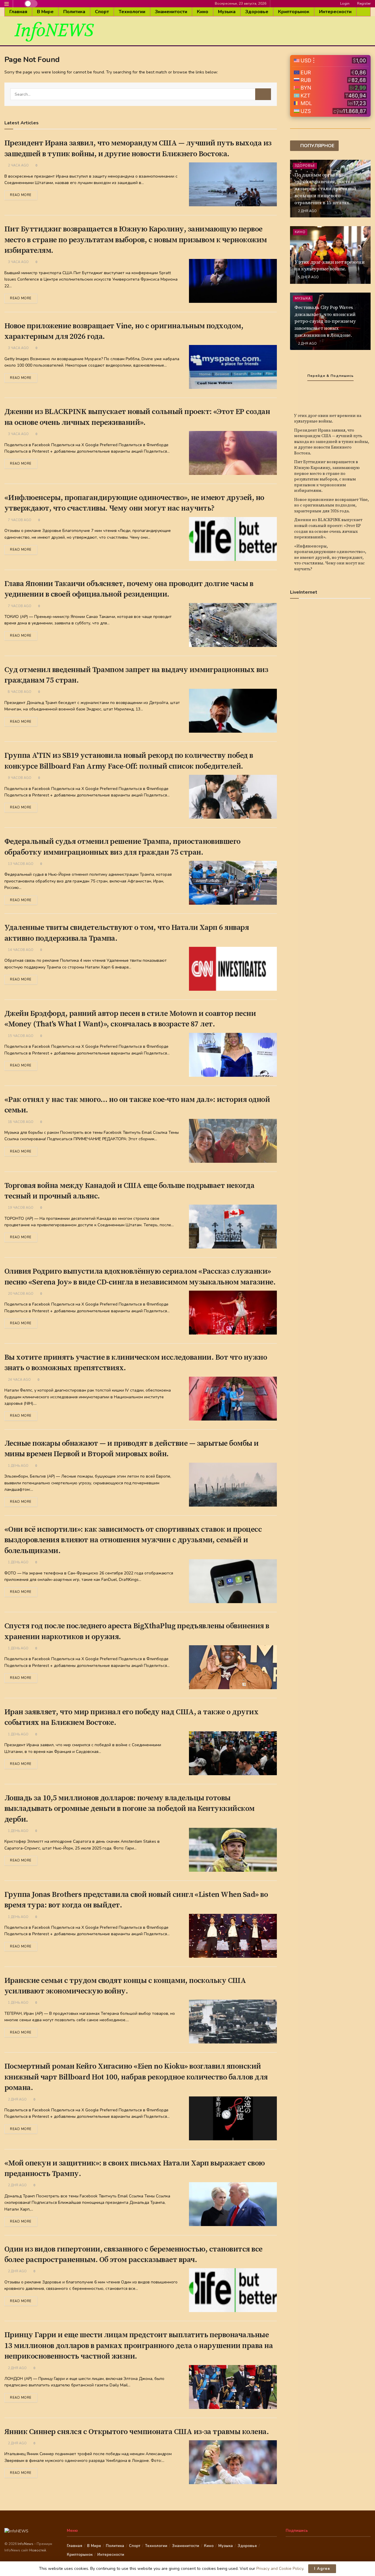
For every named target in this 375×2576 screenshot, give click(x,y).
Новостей (38, 2550)
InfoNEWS (54, 31)
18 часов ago (20, 1122)
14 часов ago (20, 950)
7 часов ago (19, 520)
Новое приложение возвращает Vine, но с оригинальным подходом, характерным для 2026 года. (331, 505)
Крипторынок (294, 12)
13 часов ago (20, 864)
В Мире (45, 12)
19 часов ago (20, 1208)
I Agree (322, 2569)
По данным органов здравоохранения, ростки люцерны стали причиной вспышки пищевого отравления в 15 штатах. (325, 189)
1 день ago (18, 1466)
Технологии (132, 12)
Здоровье (257, 12)
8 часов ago (19, 692)
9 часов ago (19, 778)
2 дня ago (17, 2100)
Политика (74, 12)
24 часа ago (19, 1380)
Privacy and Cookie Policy (280, 2569)
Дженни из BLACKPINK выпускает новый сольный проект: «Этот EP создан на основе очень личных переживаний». (328, 529)
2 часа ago (18, 165)
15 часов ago (20, 1036)
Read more (21, 195)
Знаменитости (171, 12)
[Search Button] (263, 94)
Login (344, 4)
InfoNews (26, 2544)
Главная (18, 12)
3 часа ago (18, 262)
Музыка (227, 12)
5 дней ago (308, 277)
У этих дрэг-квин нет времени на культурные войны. (329, 266)
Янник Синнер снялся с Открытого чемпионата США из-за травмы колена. (137, 2432)
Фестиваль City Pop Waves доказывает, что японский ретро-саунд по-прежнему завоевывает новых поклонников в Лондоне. (325, 321)
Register (363, 4)
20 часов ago (20, 1294)
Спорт (102, 12)
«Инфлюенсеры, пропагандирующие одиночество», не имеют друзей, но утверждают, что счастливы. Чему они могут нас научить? (330, 558)
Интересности (335, 12)
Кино (203, 12)
